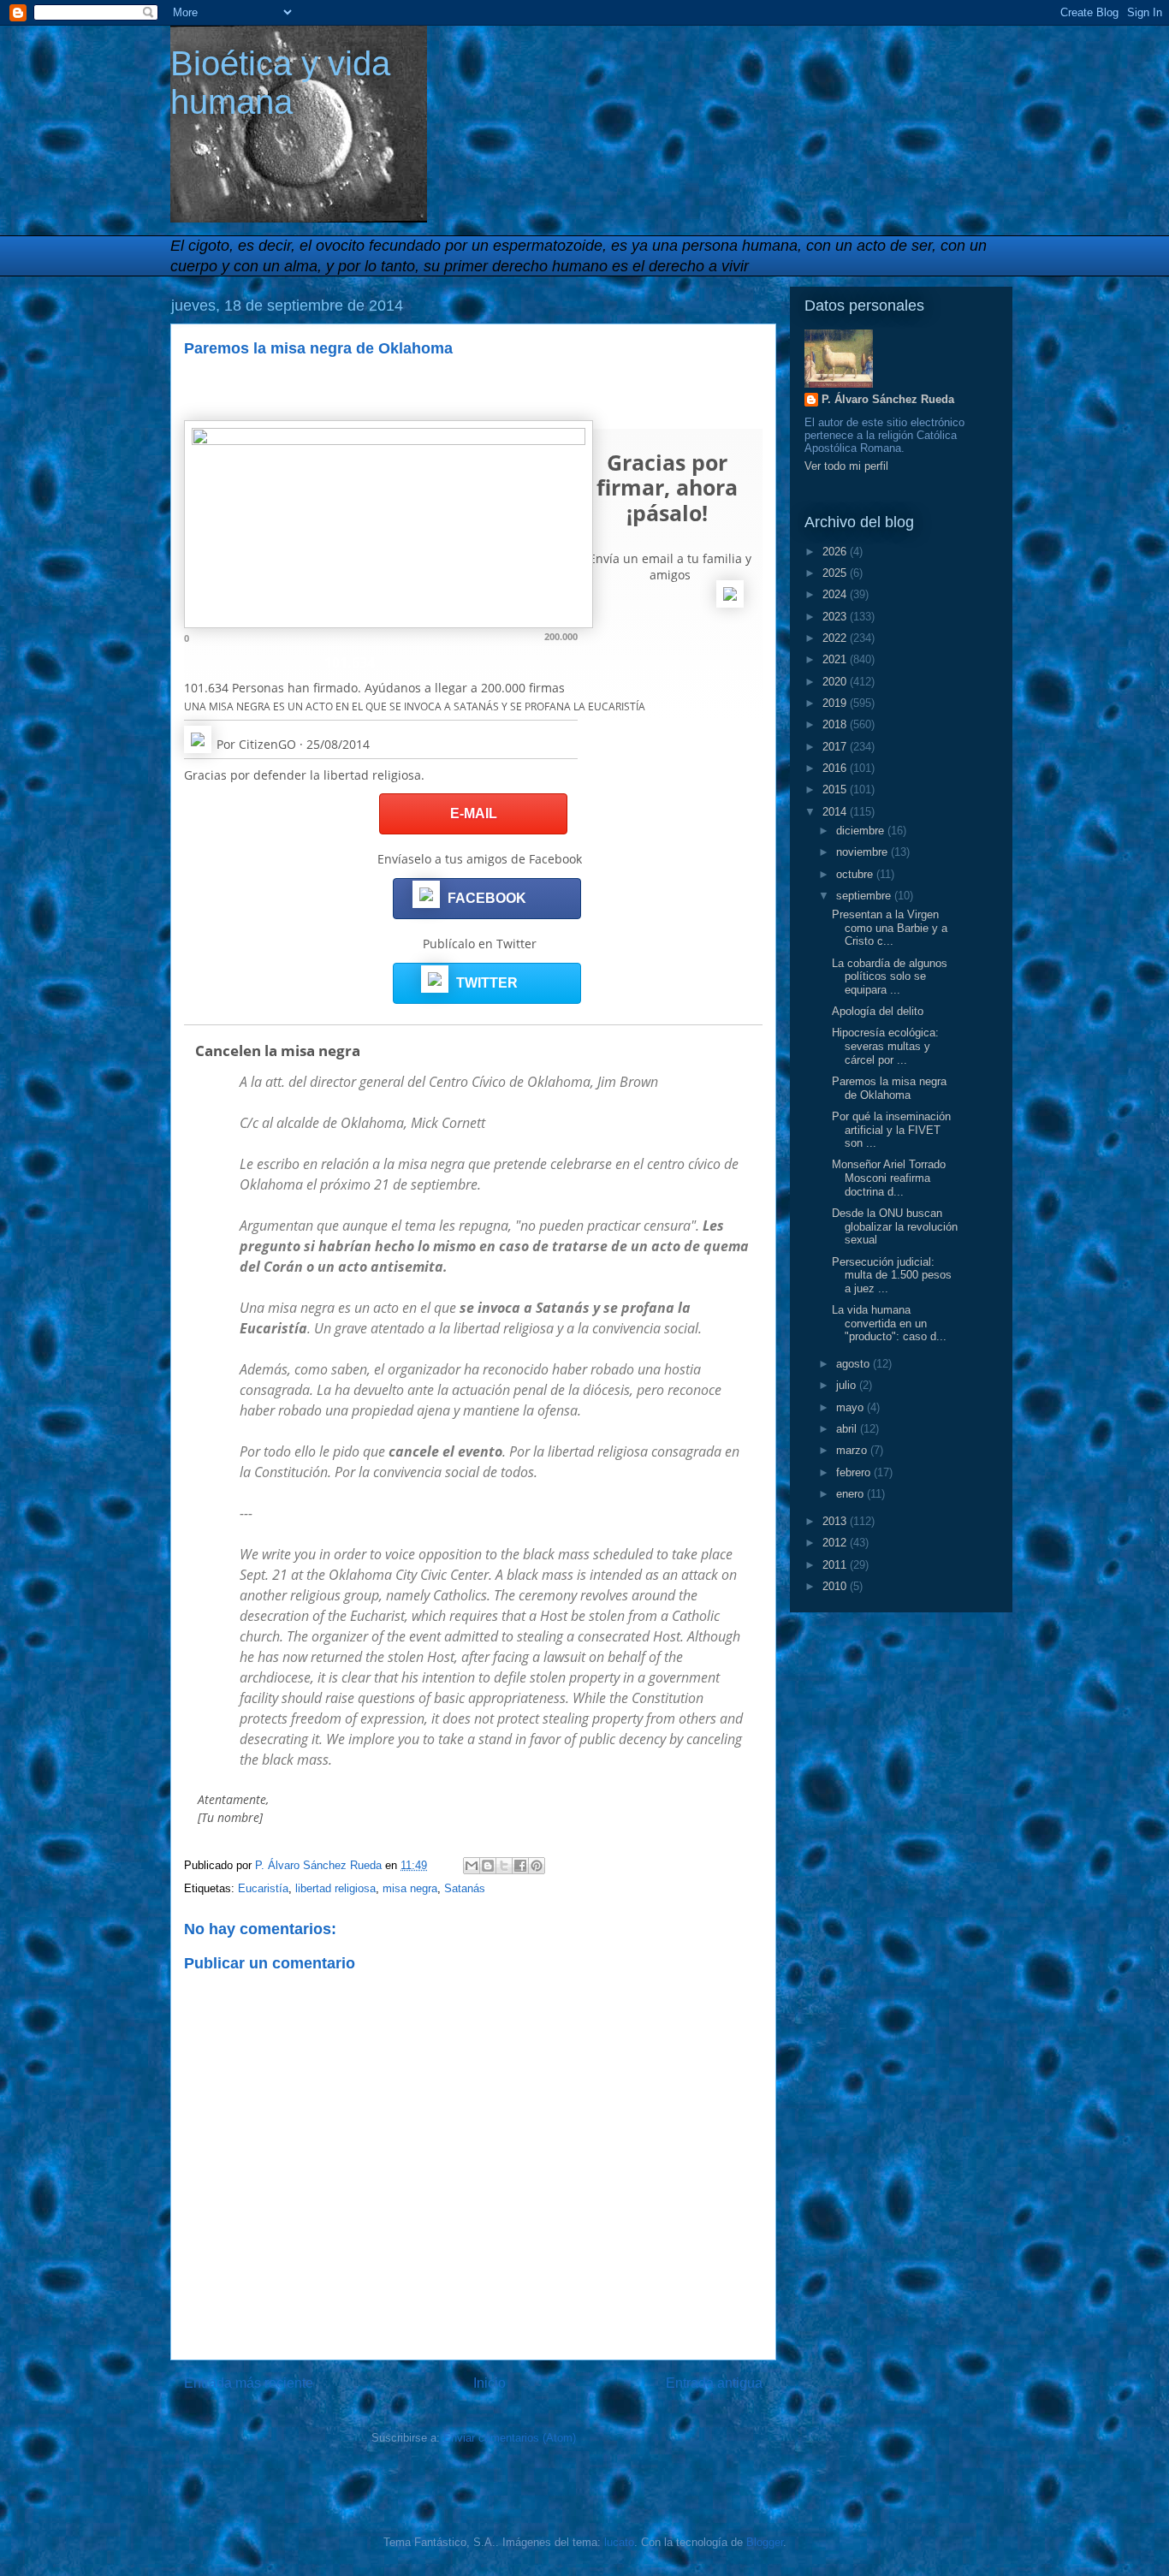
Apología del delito (878, 1011)
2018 (836, 724)
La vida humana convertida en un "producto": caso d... (889, 1323)
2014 (836, 812)
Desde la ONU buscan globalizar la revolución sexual (895, 1226)
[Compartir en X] (504, 1866)
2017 (836, 747)
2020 (836, 682)
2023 (836, 617)
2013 (836, 1521)
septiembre (865, 896)
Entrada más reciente (249, 2383)
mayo (852, 1407)
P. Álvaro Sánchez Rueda (888, 399)
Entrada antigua (714, 2383)
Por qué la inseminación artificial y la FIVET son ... (891, 1130)
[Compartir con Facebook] (520, 1866)
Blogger (765, 2542)
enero (852, 1494)
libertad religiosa (335, 1888)
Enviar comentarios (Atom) (510, 2438)
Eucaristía (263, 1888)
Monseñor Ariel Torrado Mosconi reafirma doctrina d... (889, 1178)
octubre (856, 874)
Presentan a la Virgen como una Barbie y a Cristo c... (890, 928)
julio (848, 1385)
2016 (836, 768)
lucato (619, 2542)
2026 (836, 552)
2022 (836, 638)
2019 (836, 703)
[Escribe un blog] (488, 1866)
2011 (836, 1565)
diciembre (862, 831)
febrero (855, 1472)
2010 (836, 1586)
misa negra (410, 1888)
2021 (836, 659)
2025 (836, 573)
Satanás (465, 1888)
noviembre (863, 852)
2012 (836, 1543)
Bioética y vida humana (280, 83)
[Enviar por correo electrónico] (472, 1866)
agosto (854, 1364)
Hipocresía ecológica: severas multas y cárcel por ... (885, 1046)
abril (848, 1429)
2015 (836, 789)
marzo (853, 1450)
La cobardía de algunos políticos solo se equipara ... (890, 976)
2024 (836, 594)
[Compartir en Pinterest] (537, 1866)
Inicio (490, 2383)
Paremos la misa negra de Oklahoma (889, 1088)
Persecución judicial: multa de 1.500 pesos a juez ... (892, 1275)
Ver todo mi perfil (846, 466)
